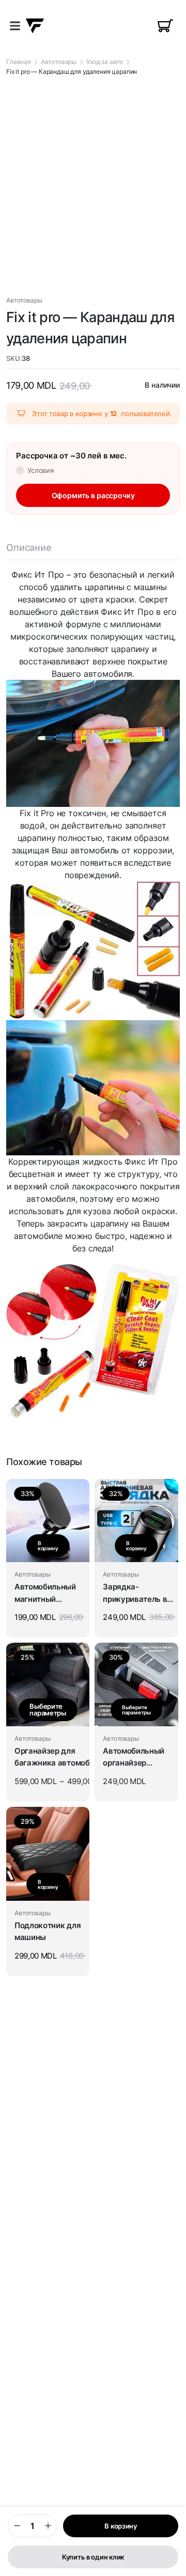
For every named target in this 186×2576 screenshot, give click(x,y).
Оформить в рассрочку (93, 495)
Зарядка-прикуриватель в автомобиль (135, 1594)
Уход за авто (105, 62)
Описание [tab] (29, 547)
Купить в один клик (93, 2557)
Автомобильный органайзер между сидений (134, 1758)
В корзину (121, 2526)
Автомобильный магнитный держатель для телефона (45, 1594)
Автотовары (59, 62)
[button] (15, 26)
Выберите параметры (48, 1710)
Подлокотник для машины (48, 1931)
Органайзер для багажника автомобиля (59, 1757)
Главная (19, 62)
